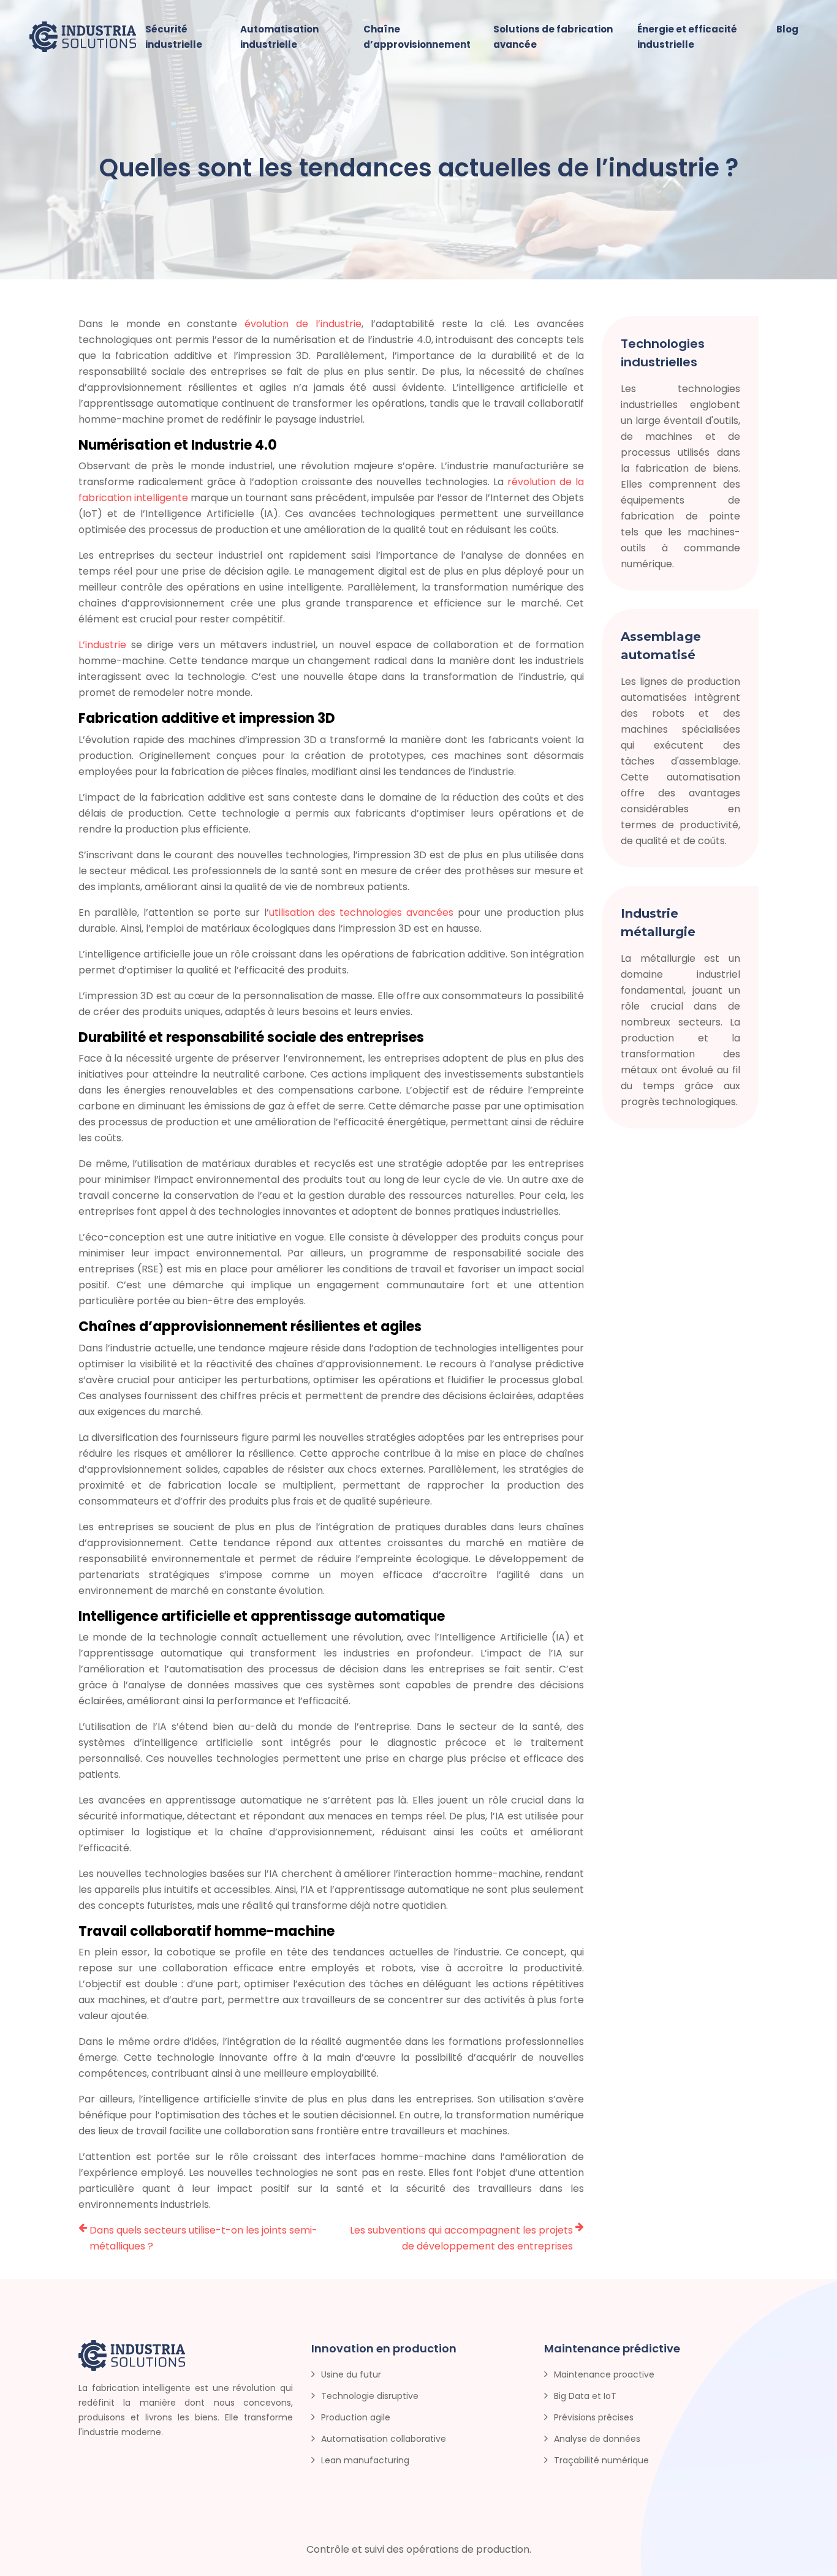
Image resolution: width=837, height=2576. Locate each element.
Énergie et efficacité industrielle (687, 37)
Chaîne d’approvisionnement (417, 37)
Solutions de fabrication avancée (553, 37)
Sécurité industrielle (174, 37)
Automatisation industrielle (279, 37)
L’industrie (102, 645)
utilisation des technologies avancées (362, 912)
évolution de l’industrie (303, 324)
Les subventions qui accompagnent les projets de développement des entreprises (461, 2238)
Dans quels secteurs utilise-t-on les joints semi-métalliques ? (203, 2238)
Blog (787, 29)
